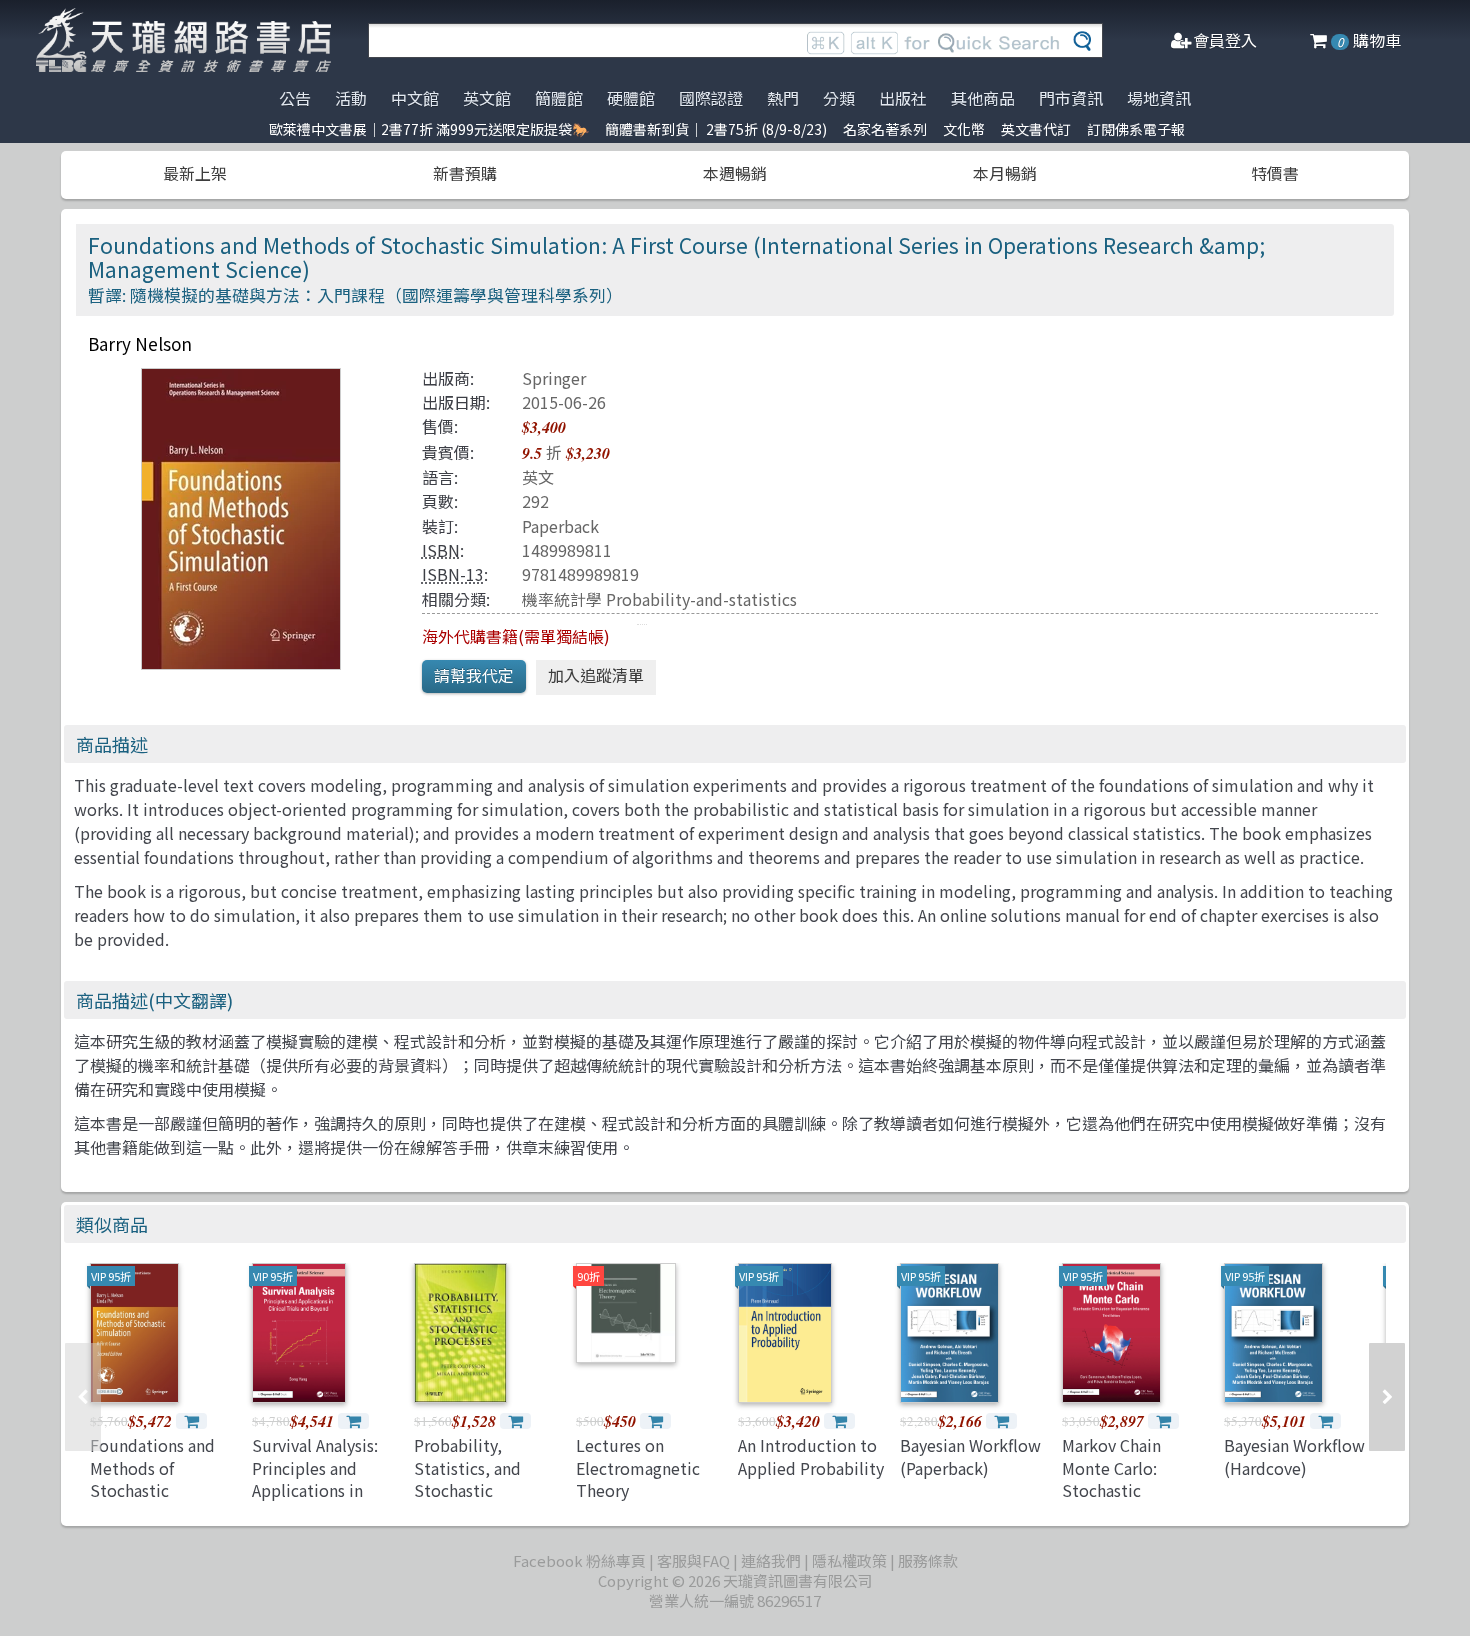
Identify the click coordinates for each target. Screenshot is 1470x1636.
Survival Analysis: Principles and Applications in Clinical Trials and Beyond (317, 1490)
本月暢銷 (1005, 173)
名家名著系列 (885, 129)
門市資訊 (1071, 98)
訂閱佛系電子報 (1136, 129)
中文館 (415, 98)
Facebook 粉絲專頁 (579, 1560)
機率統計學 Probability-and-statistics (659, 599)
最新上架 (195, 173)
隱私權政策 (849, 1560)
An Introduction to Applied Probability (811, 1456)
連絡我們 (771, 1560)
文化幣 (964, 129)
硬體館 (631, 98)
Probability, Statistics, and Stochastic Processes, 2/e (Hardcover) (467, 1490)
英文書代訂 (1036, 129)
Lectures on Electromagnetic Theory (638, 1467)
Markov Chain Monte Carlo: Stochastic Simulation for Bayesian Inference (1131, 1490)
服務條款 (928, 1560)
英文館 (487, 98)
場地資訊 (1159, 98)
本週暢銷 (735, 173)
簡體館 (559, 98)
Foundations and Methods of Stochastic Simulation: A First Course (159, 1490)
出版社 (903, 98)
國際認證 (711, 98)
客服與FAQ (693, 1560)
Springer (554, 378)
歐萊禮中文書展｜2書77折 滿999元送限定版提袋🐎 (429, 129)
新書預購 (465, 173)
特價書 (1275, 173)
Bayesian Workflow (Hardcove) (1294, 1456)
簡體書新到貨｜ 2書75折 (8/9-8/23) (716, 129)
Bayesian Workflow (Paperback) (970, 1456)
